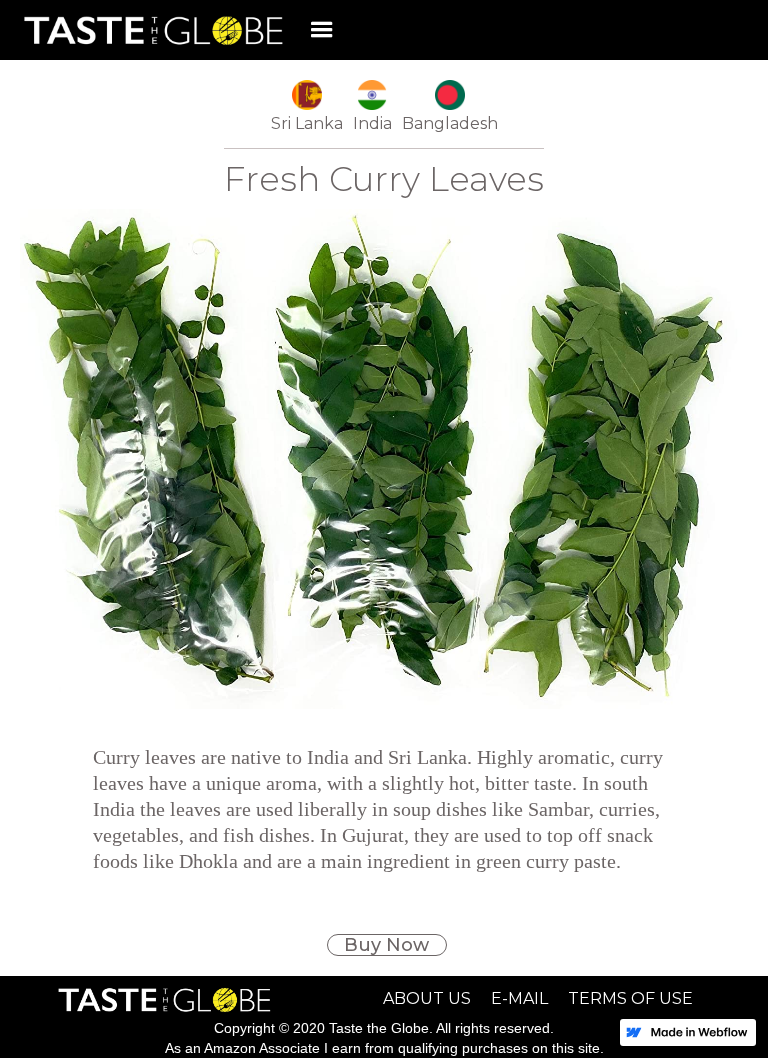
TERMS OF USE (630, 999)
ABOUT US (427, 999)
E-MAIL (519, 999)
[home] (148, 30)
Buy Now (386, 945)
